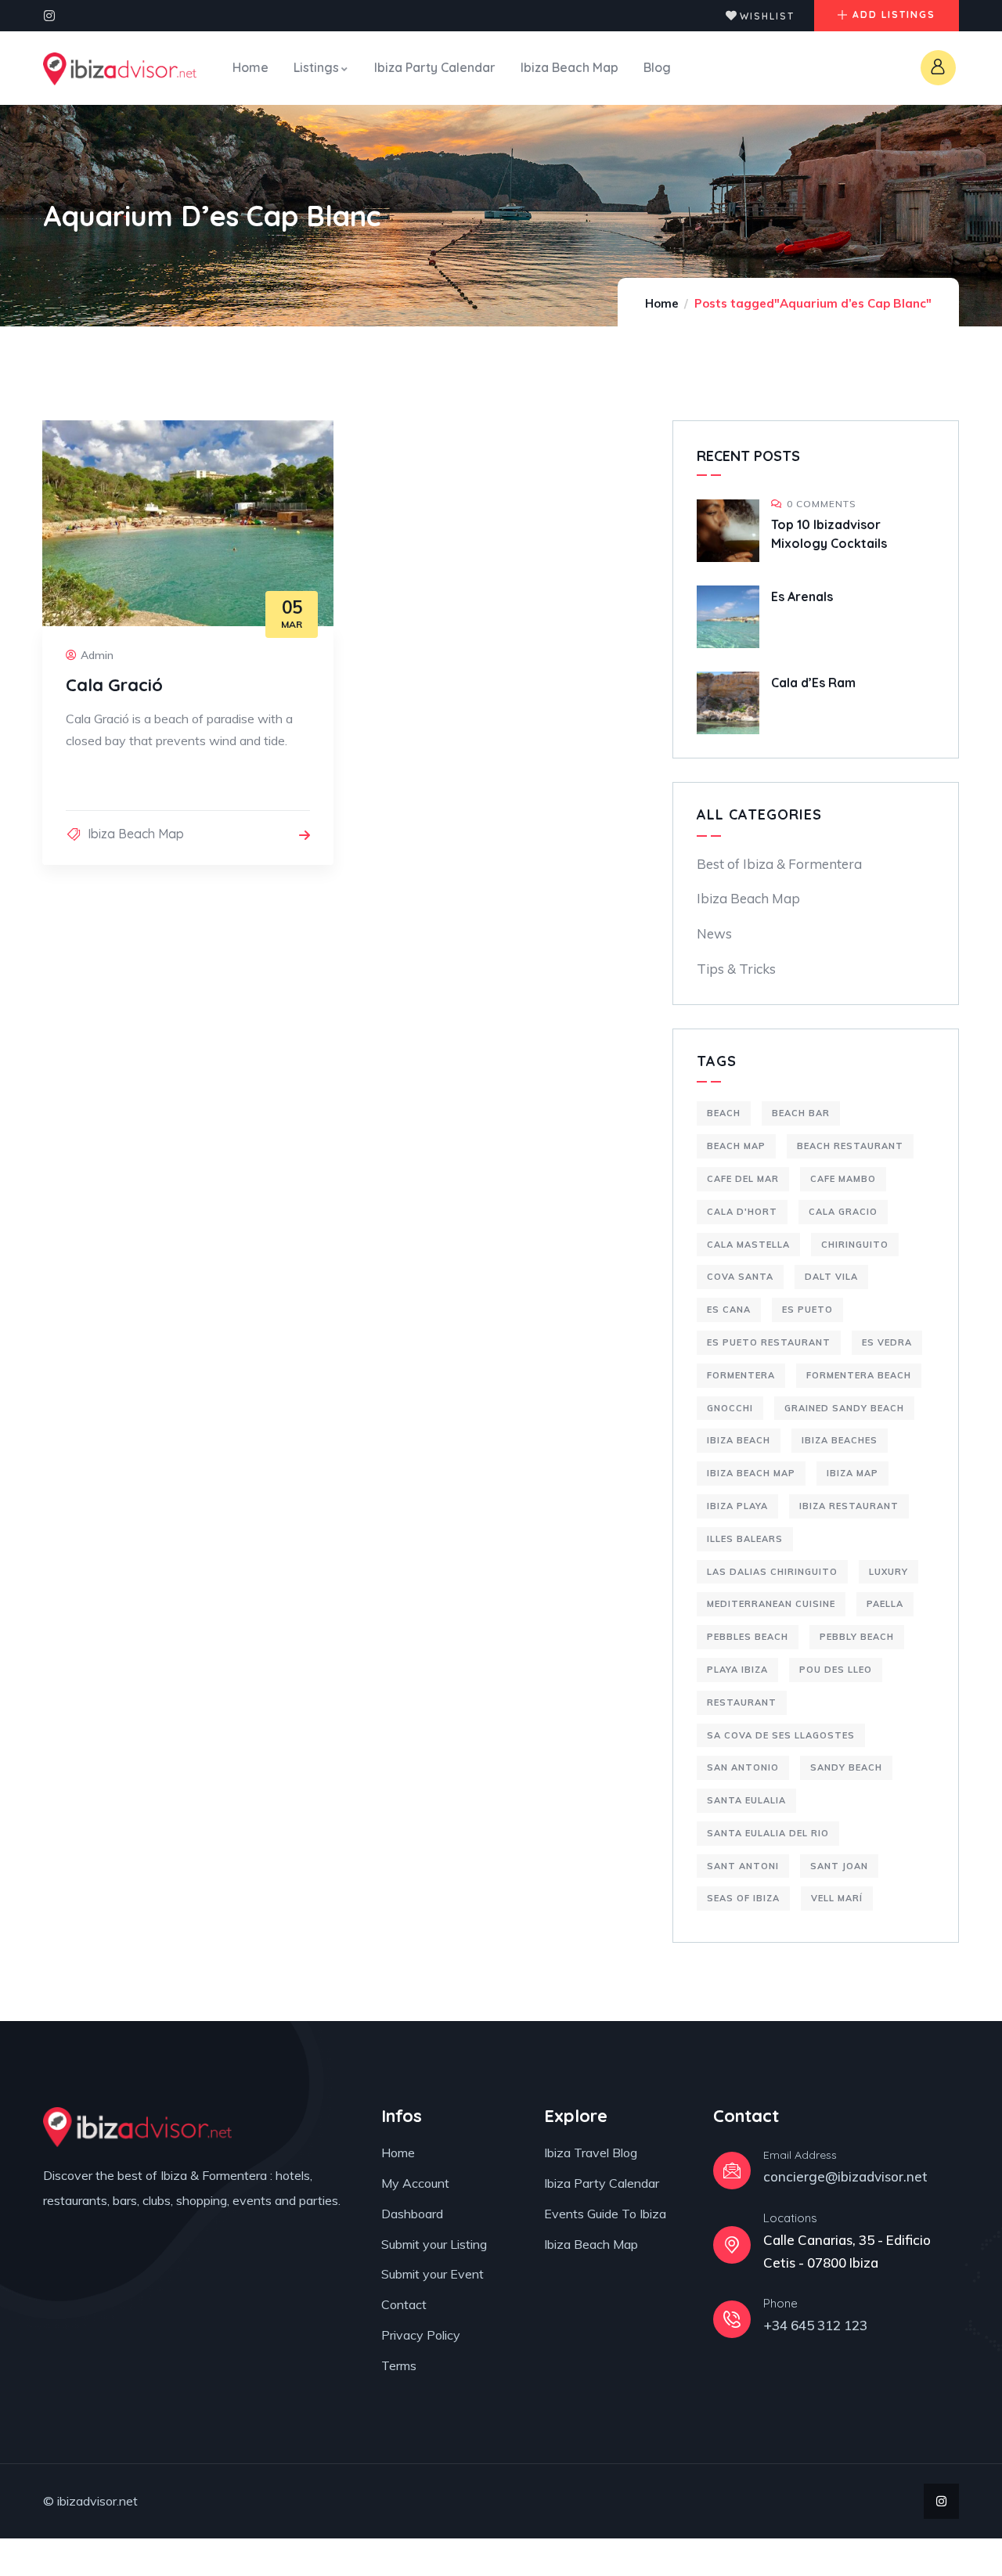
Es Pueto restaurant (769, 1342)
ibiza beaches (840, 1440)
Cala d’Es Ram (813, 683)
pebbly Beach (857, 1637)
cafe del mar (743, 1179)
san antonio (743, 1767)
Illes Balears (745, 1539)
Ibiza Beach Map (136, 834)
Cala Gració (114, 685)
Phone (780, 2303)
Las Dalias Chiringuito (772, 1572)
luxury (888, 1572)
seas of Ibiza (743, 1898)
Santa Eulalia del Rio (768, 1833)
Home (662, 303)
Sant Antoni (743, 1866)
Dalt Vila (831, 1277)
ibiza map (852, 1473)
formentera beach (859, 1375)
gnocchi (730, 1408)
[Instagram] (49, 16)
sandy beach (846, 1767)
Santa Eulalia (746, 1800)
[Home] (120, 69)
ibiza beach (739, 1440)
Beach (724, 1113)
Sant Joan (839, 1866)
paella (885, 1604)
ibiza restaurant (849, 1506)
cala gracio (843, 1212)
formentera (741, 1375)
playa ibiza (737, 1670)
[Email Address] (732, 2171)
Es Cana (729, 1310)
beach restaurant (850, 1146)
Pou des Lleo (836, 1670)
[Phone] (732, 2319)
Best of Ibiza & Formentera (779, 864)
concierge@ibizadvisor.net (845, 2176)
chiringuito (855, 1245)
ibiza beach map (751, 1473)
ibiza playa (737, 1506)
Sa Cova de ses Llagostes (781, 1735)
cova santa (740, 1277)
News (714, 933)
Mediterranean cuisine (771, 1604)
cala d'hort (742, 1212)
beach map (736, 1146)
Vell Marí (837, 1898)
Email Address (800, 2155)
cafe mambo (843, 1179)
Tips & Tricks (736, 969)
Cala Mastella (748, 1245)
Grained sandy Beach (844, 1408)
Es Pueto (807, 1310)
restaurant (742, 1702)
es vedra (887, 1342)
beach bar (801, 1113)
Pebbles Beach (748, 1637)
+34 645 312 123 (815, 2325)
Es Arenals (802, 596)
